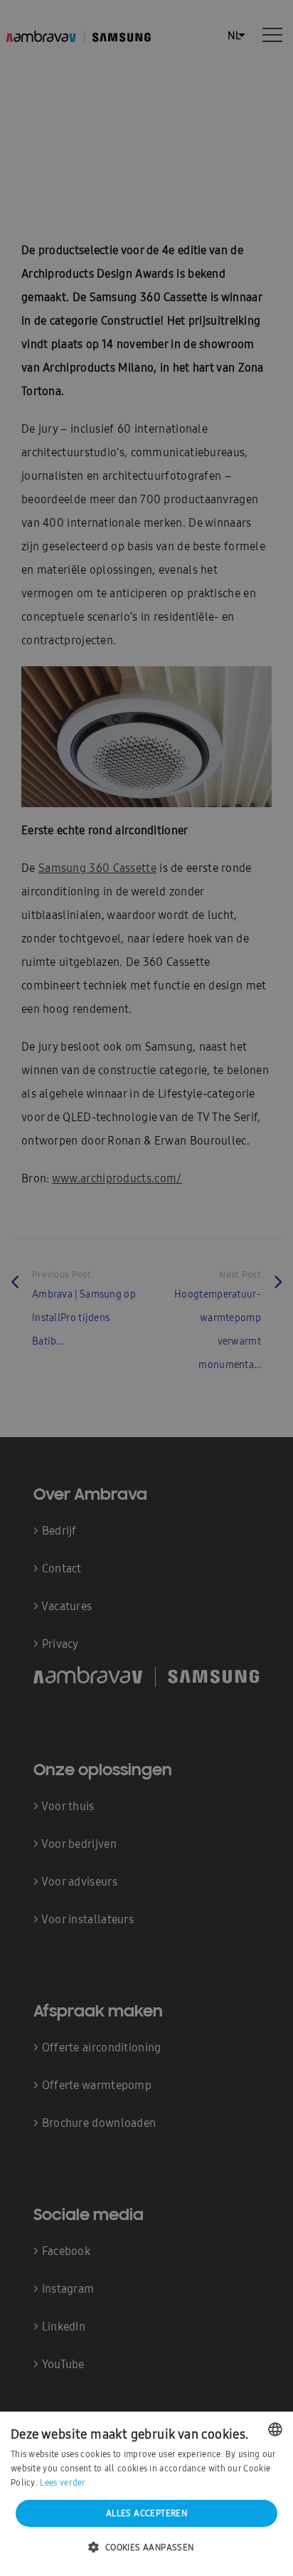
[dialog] (146, 1288)
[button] (146, 2548)
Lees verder (63, 2483)
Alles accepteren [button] (146, 2513)
